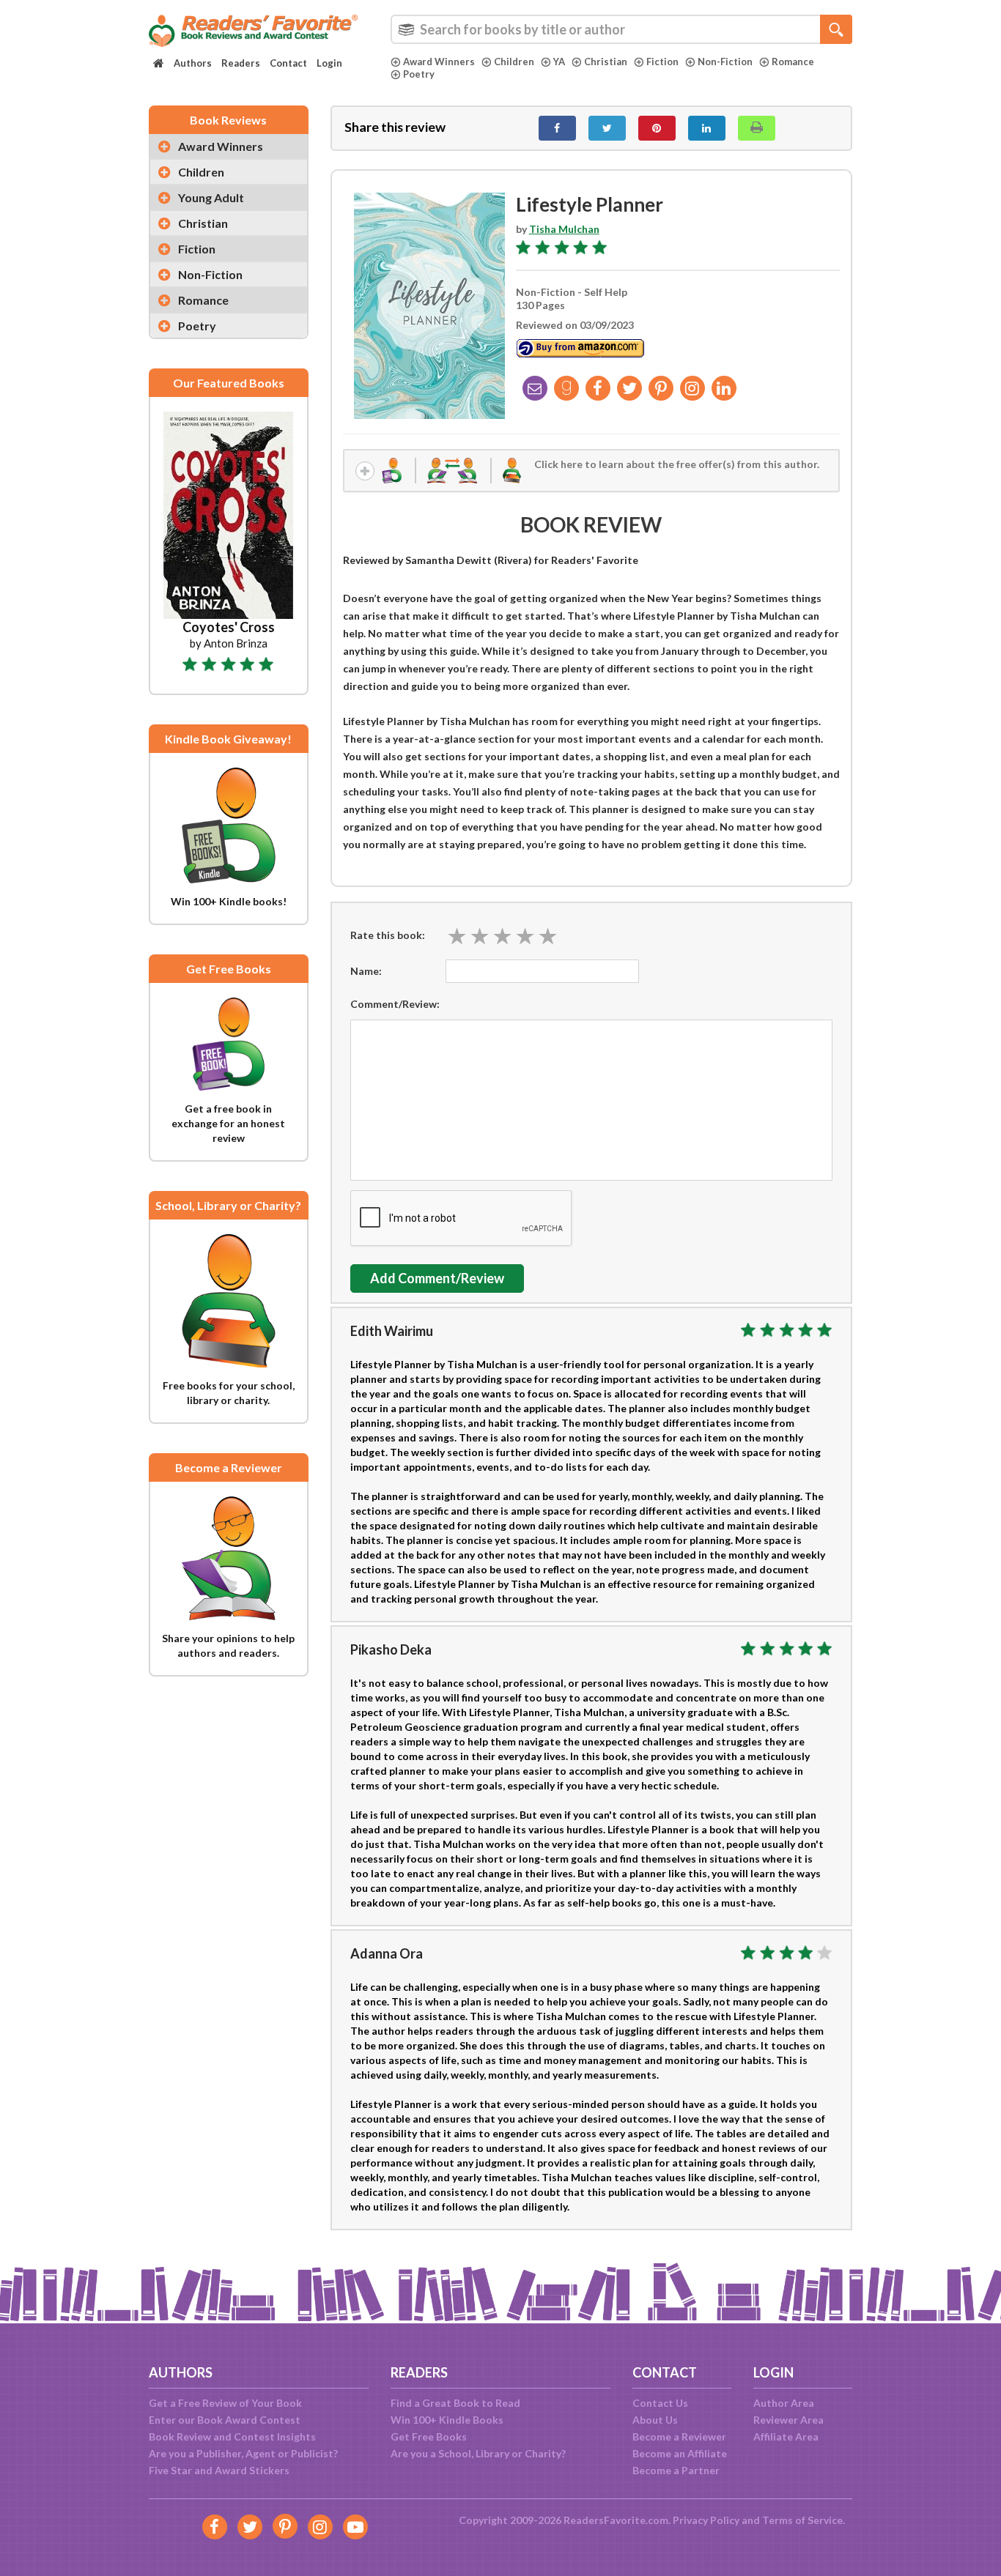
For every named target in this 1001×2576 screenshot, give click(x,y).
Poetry (419, 74)
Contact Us (660, 2403)
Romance (793, 62)
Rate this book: (388, 935)
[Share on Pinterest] (657, 128)
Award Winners (439, 62)
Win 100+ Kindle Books (447, 2420)
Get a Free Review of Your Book (225, 2403)
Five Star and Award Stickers (219, 2470)
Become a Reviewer (679, 2436)
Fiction (662, 62)
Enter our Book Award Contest (225, 2420)
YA (559, 62)
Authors (193, 63)
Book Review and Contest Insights (232, 2436)
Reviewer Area (788, 2420)
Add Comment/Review (437, 1278)
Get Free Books (429, 2436)
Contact (288, 63)
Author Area (784, 2403)
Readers (241, 63)
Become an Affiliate (680, 2453)
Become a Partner (676, 2470)
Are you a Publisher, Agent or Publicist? (243, 2453)
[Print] (757, 128)
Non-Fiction (725, 62)
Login (329, 63)
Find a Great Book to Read (455, 2403)
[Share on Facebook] (557, 128)
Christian (606, 62)
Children (514, 62)
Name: (366, 971)
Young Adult (211, 197)
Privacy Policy (706, 2520)
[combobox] (621, 29)
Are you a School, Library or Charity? (478, 2453)
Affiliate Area (786, 2436)
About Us (655, 2420)
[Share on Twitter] (607, 128)
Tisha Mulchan (564, 229)
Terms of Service (802, 2520)
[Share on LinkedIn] (707, 128)
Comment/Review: (395, 1004)
